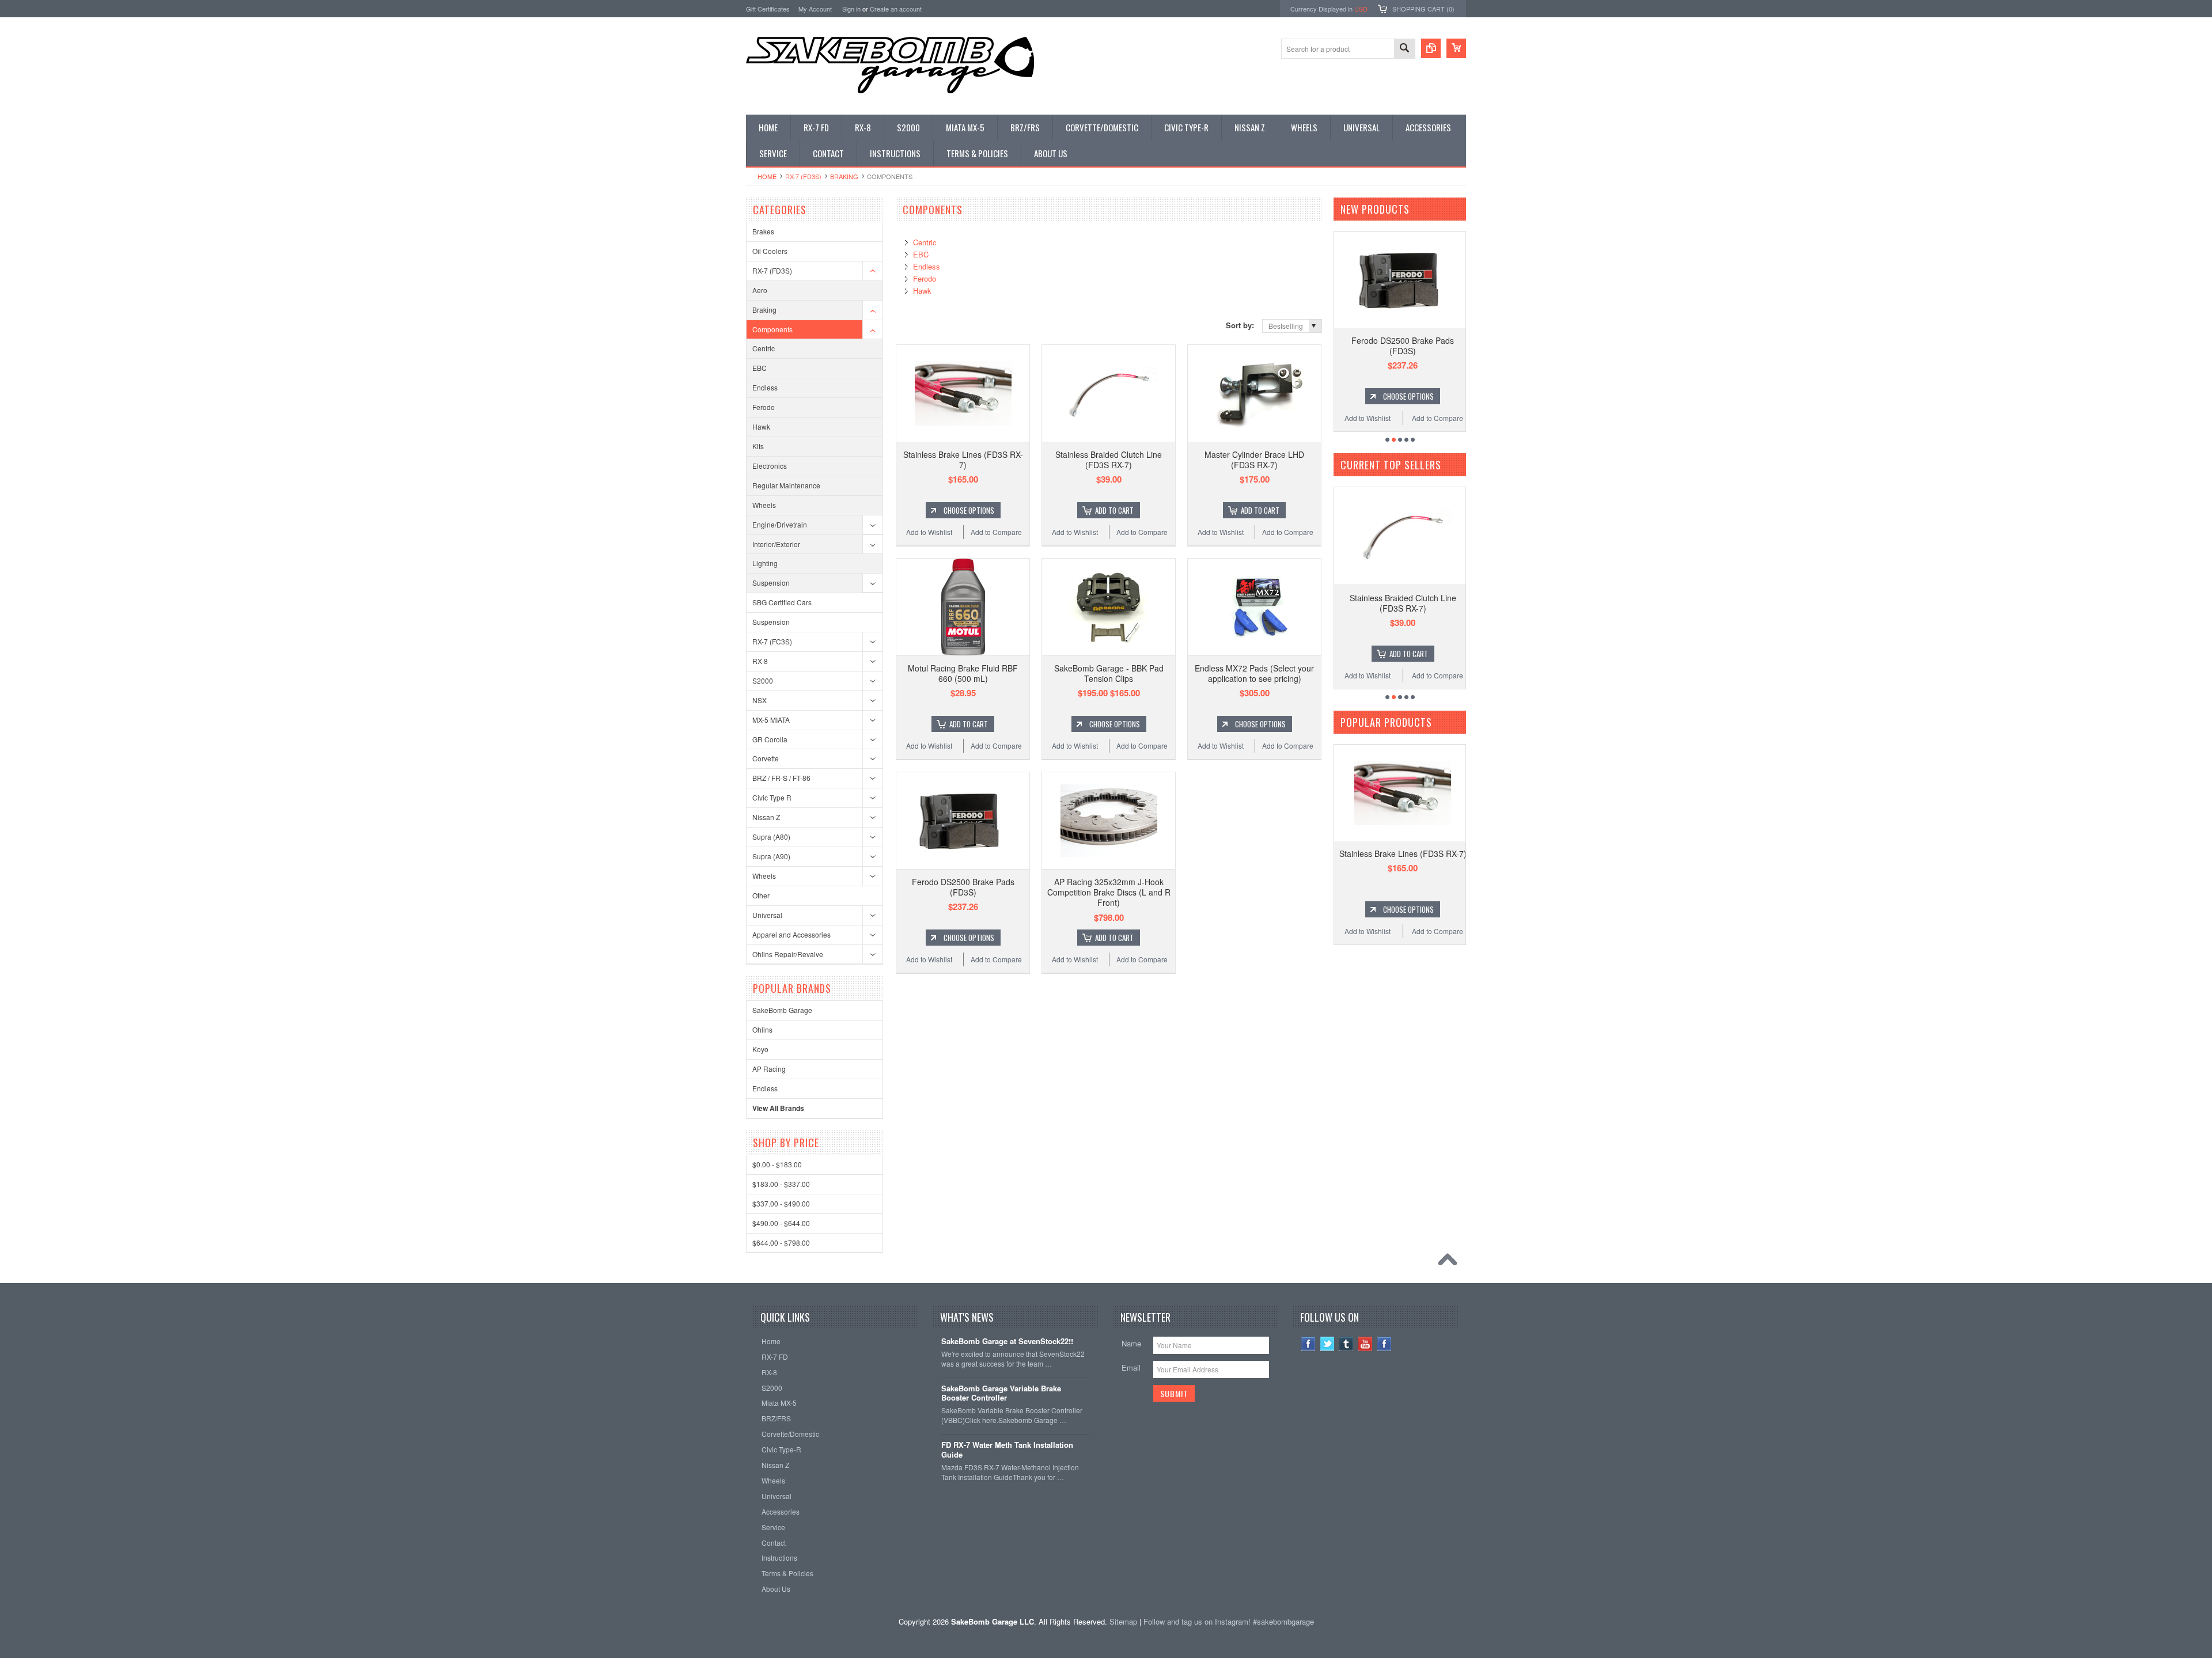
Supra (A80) (771, 836)
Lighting (765, 563)
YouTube (1366, 1344)
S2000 (763, 680)
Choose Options (969, 510)
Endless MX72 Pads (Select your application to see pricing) (1254, 673)
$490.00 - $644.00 (781, 1223)
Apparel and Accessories (791, 934)
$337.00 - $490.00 (781, 1203)
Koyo (760, 1049)
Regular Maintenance (786, 485)
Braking (844, 176)
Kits (758, 446)
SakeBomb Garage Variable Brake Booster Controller (1001, 1394)
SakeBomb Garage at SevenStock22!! (1007, 1342)
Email (1131, 1367)
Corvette (766, 758)
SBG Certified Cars (782, 602)
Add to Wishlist (929, 532)
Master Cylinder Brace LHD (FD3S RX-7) (1254, 460)
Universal (767, 915)
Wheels (764, 505)
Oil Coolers (770, 251)
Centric (764, 348)
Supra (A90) (771, 856)
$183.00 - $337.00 (781, 1184)
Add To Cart (1114, 510)
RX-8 (760, 661)
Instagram (1385, 1344)
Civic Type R (772, 797)
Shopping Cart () (1423, 9)
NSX (760, 700)
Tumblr (1346, 1344)
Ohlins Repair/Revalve (788, 954)
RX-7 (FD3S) (803, 176)
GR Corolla (770, 739)
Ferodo (764, 407)
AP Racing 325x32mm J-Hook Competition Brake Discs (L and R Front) (1109, 892)
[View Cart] (1456, 48)
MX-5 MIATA (771, 720)
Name (1131, 1343)
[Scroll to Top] (1450, 1262)
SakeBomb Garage (782, 1010)
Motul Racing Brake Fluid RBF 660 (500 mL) (963, 673)
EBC (760, 368)
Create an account (896, 9)
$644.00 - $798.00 (781, 1242)
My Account (815, 9)
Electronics (770, 466)
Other (761, 895)
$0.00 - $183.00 (777, 1164)
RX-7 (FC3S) (772, 641)
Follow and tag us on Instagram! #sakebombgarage (1229, 1621)
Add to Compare (996, 532)
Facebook (1308, 1344)
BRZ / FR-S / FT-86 (781, 778)
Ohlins (762, 1029)
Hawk (761, 426)
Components (772, 329)
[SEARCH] (1404, 49)
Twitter (1327, 1344)
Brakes (763, 231)
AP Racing (769, 1069)
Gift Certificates (768, 9)
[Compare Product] (1431, 48)
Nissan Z (766, 817)
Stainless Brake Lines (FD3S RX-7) (963, 460)
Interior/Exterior (776, 544)
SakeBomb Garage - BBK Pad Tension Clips (1109, 673)
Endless (765, 387)
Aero (760, 290)
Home (767, 176)
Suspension (771, 583)
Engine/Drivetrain (780, 524)
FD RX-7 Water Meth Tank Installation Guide (1007, 1450)
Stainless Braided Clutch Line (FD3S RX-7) (1109, 460)
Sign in (851, 9)
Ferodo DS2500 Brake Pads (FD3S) (963, 887)
